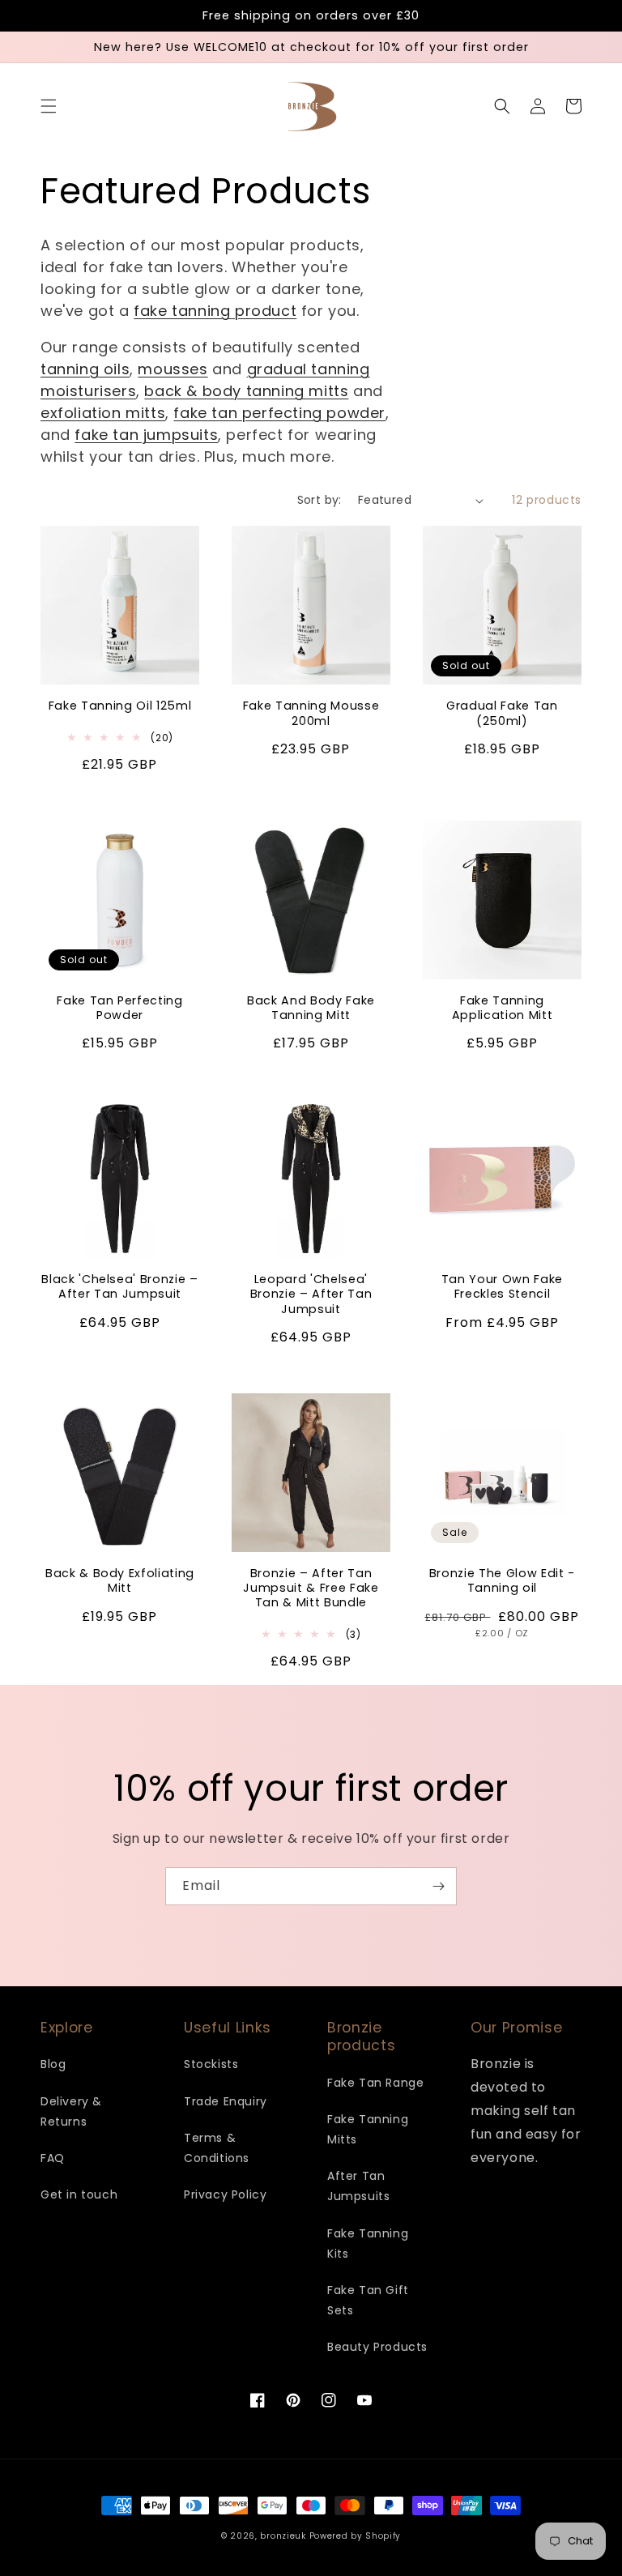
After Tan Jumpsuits (358, 2186)
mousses (173, 369)
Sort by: (320, 500)
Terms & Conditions (217, 2148)
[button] (49, 106)
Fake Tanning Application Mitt (503, 1008)
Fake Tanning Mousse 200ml (311, 713)
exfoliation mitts (103, 413)
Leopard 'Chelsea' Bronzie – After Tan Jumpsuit (311, 1294)
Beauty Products (377, 2347)
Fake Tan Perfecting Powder (120, 1008)
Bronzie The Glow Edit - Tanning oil (502, 1580)
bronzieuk (283, 2536)
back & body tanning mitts (246, 391)
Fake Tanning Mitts (368, 2129)
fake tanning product (215, 311)
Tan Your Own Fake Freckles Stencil (502, 1286)
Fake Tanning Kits (368, 2243)
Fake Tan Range (375, 2083)
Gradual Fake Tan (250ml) (502, 713)
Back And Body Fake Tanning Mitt (311, 1008)
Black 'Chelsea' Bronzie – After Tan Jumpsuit (120, 1286)
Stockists (211, 2064)
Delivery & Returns (71, 2111)
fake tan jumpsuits (146, 435)
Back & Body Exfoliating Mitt (120, 1580)
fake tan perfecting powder (279, 413)
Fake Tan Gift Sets (368, 2300)
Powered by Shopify (356, 2536)
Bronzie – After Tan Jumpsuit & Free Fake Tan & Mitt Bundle (311, 1588)
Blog (53, 2064)
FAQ (53, 2158)
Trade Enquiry (226, 2101)
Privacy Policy (225, 2194)
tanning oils (85, 369)
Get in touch (79, 2194)
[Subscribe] (438, 1886)
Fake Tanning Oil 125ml (120, 706)
